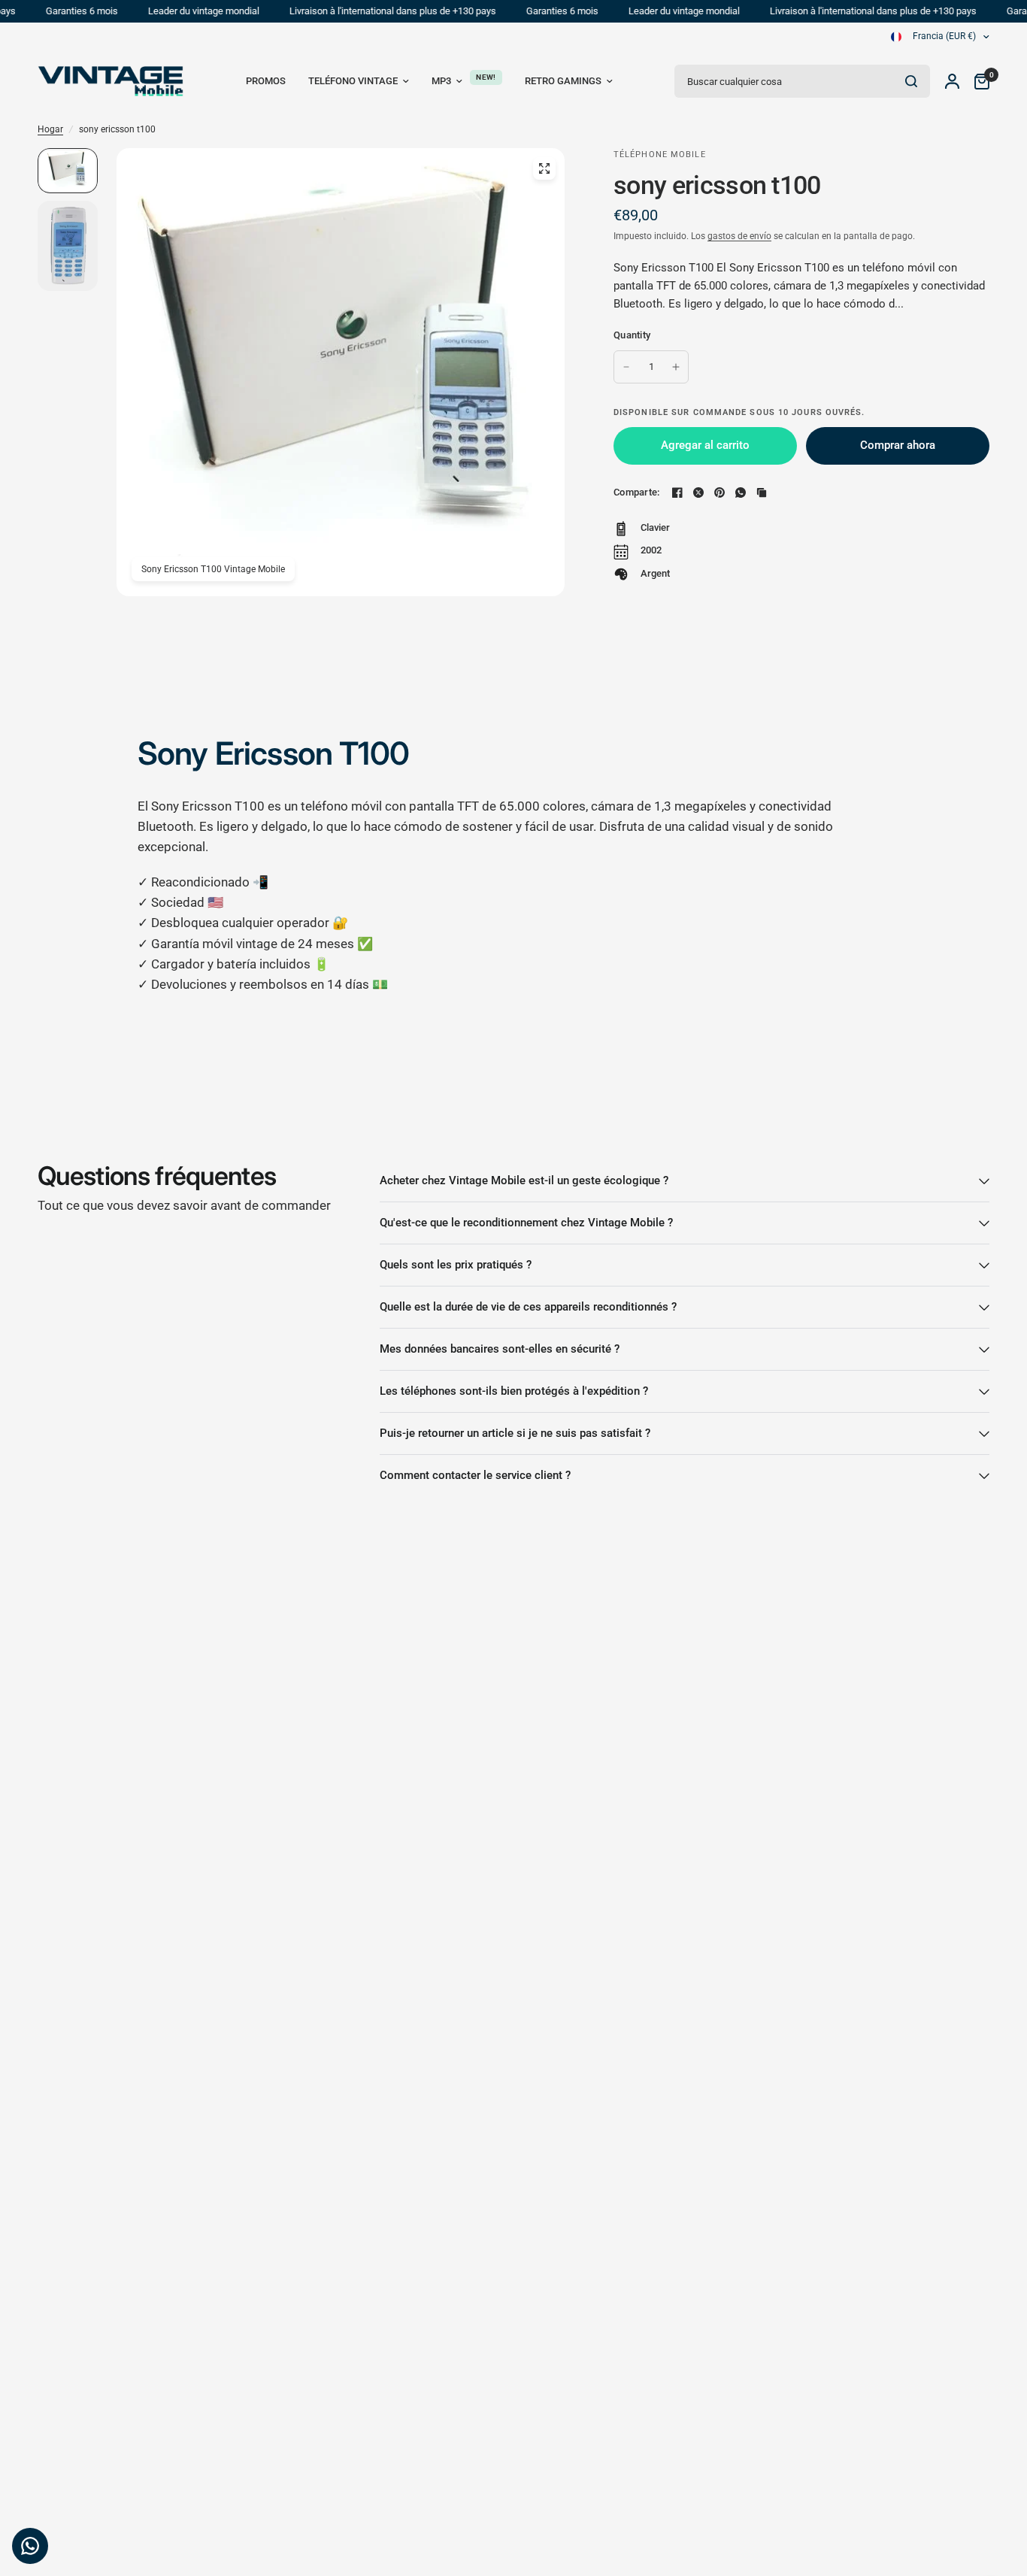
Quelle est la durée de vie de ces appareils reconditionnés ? (528, 1307)
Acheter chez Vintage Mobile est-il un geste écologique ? (524, 1180)
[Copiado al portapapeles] (762, 492)
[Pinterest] (720, 492)
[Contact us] (30, 2546)
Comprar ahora (898, 445)
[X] (698, 492)
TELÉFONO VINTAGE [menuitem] (353, 81)
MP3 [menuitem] (441, 81)
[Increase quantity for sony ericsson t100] (676, 367)
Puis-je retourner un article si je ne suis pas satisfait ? (515, 1433)
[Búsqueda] (911, 81)
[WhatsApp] (741, 492)
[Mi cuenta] (952, 81)
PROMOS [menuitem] (266, 81)
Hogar (50, 129)
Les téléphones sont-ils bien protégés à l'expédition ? (514, 1391)
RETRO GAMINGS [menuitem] (563, 81)
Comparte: (636, 492)
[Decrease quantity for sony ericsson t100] (626, 367)
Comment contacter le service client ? (475, 1475)
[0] (978, 81)
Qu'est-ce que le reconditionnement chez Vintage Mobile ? (526, 1223)
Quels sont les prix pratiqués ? (456, 1265)
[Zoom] (544, 168)
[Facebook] (677, 492)
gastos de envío (739, 236)
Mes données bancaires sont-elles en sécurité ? (500, 1349)
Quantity (632, 335)
